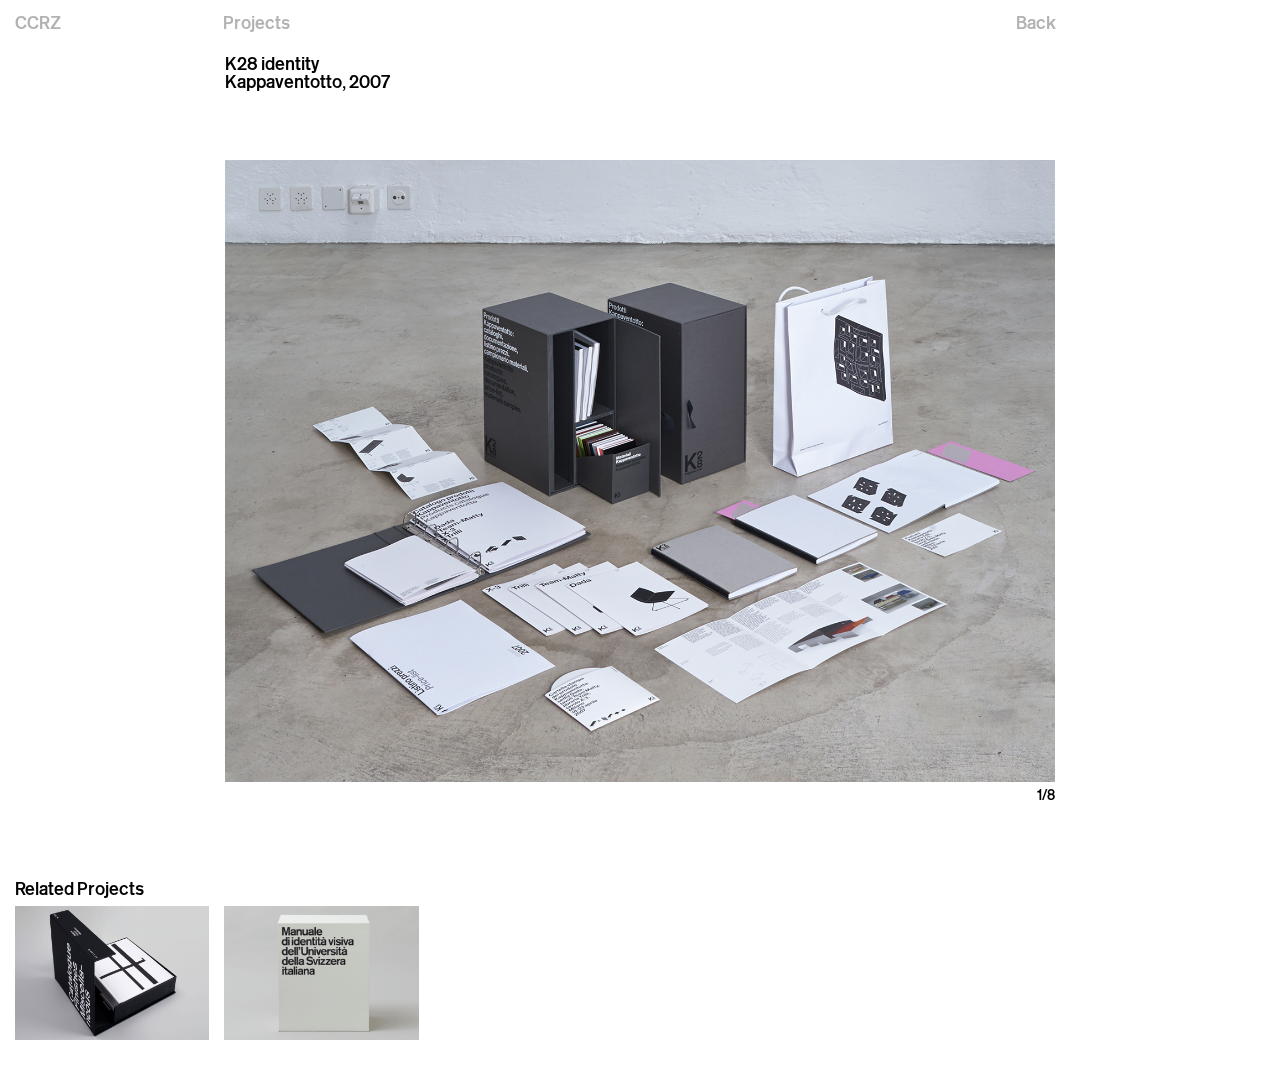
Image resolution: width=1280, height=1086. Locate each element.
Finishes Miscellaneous (87, 1051)
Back (1036, 22)
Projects (256, 22)
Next (847, 471)
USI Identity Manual (282, 1051)
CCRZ (38, 22)
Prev (432, 471)
